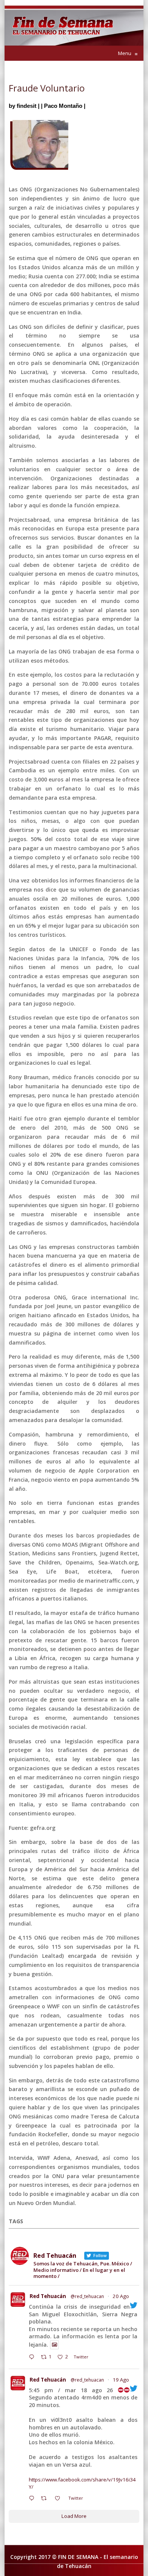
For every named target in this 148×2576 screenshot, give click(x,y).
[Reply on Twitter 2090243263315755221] (33, 2358)
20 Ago (121, 2296)
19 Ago (121, 2380)
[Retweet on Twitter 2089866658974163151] (46, 2499)
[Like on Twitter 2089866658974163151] (60, 2499)
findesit (27, 106)
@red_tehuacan (87, 2296)
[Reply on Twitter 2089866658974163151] (33, 2499)
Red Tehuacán (48, 2296)
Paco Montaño (63, 106)
